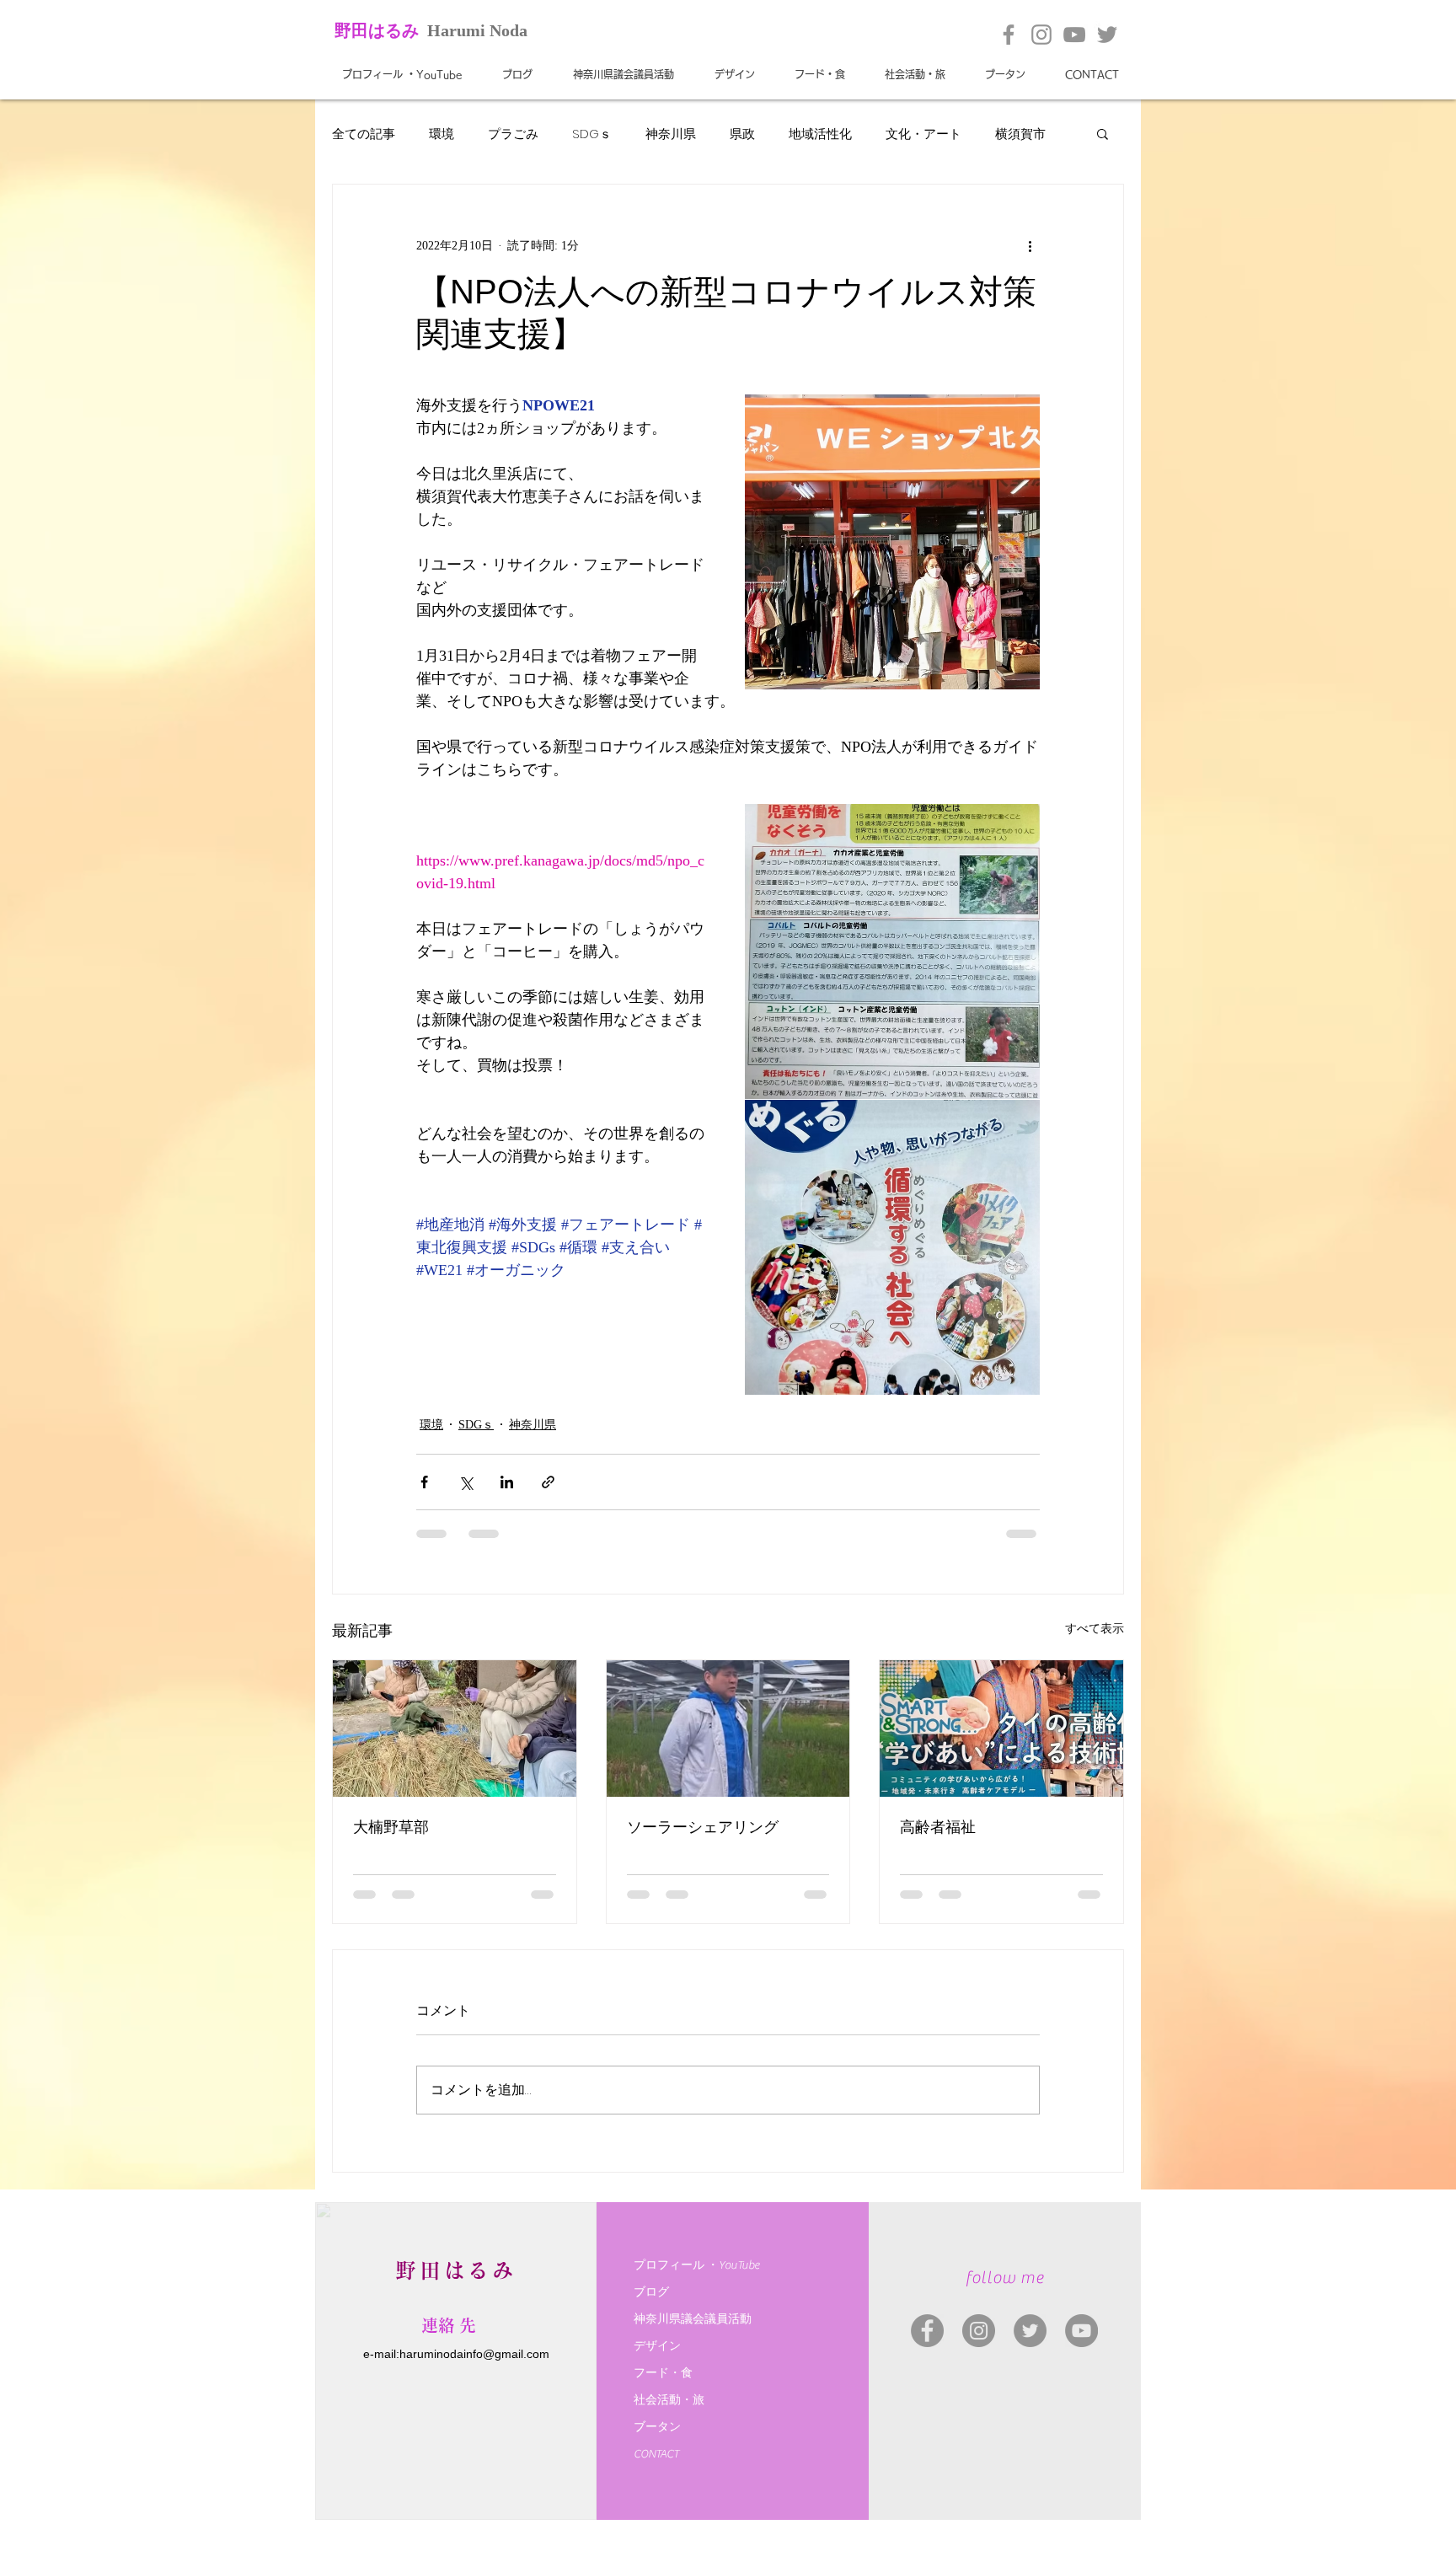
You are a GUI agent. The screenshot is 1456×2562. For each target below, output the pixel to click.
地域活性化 (820, 134)
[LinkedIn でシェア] (507, 1482)
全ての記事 (364, 134)
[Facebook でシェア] (424, 1482)
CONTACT (656, 2454)
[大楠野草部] (455, 1729)
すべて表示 (1095, 1629)
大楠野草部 (391, 1827)
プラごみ (513, 134)
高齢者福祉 (938, 1827)
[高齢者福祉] (1001, 1729)
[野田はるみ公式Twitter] (1107, 35)
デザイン (657, 2346)
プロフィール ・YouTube (696, 2265)
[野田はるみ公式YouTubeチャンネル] (1074, 35)
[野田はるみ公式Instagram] (1041, 35)
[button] (1103, 133)
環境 (442, 134)
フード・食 (663, 2373)
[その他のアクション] (1030, 245)
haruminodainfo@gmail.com (474, 2354)
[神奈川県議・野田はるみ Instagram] (979, 2331)
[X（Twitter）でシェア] (466, 1482)
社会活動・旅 (669, 2400)
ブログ (651, 2292)
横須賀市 (1020, 134)
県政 (742, 134)
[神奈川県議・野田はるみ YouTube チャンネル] (1081, 2331)
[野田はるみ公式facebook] (1009, 35)
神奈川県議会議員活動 (693, 2319)
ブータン (657, 2427)
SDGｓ (592, 134)
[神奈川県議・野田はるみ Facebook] (927, 2331)
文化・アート (923, 134)
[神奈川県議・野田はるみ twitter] (1030, 2331)
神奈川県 (671, 134)
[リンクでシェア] (548, 1482)
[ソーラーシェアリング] (728, 1729)
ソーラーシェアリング (703, 1827)
